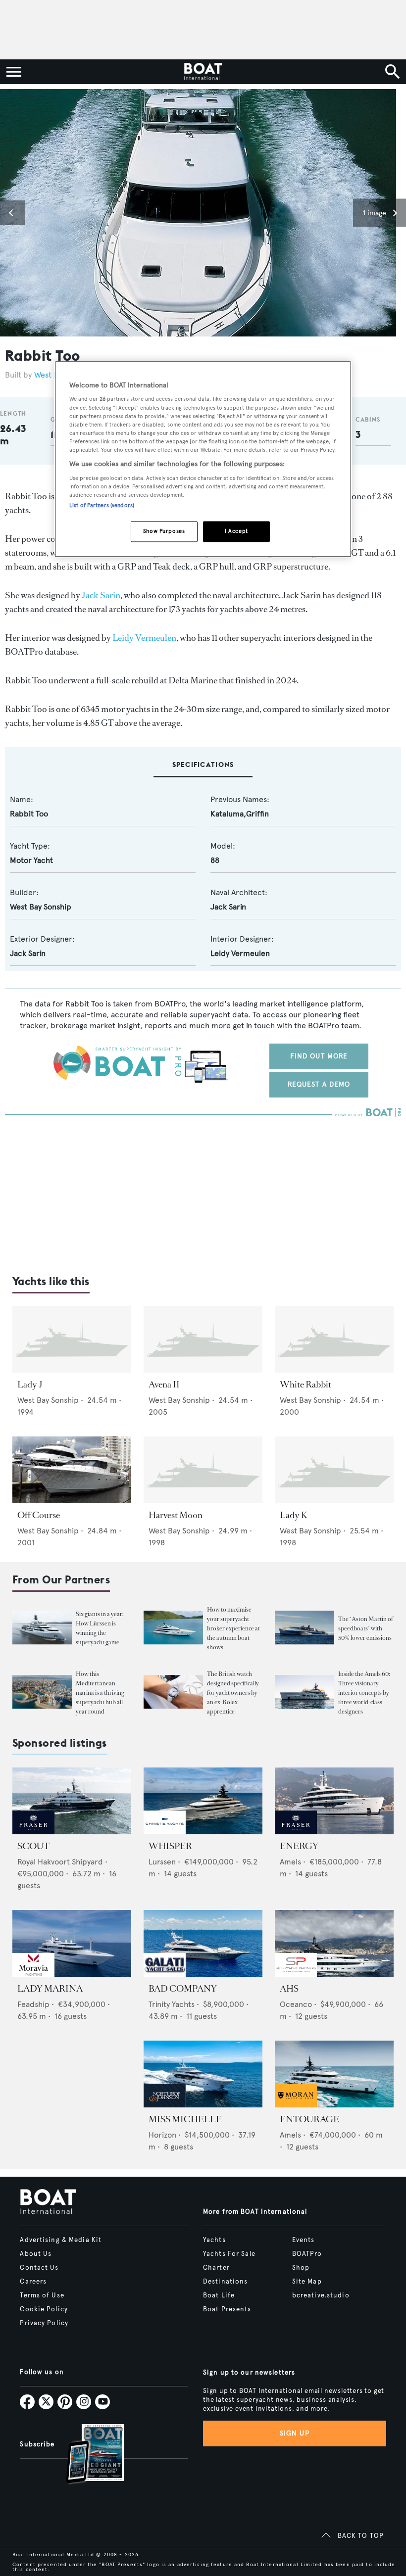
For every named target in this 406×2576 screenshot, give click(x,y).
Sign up (295, 2433)
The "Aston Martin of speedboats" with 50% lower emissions (366, 1628)
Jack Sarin (101, 595)
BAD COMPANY (183, 1989)
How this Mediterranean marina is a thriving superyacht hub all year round (100, 1693)
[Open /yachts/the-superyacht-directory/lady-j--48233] (72, 1339)
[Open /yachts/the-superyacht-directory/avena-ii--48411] (203, 1339)
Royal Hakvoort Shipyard (60, 1862)
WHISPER (170, 1846)
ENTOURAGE (309, 2119)
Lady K (294, 1515)
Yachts (214, 2240)
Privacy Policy (44, 2323)
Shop (301, 2268)
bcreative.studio (321, 2295)
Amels (290, 1862)
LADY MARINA (50, 1989)
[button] (12, 213)
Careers (33, 2282)
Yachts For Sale (229, 2254)
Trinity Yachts (172, 2004)
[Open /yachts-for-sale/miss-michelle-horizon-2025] (203, 2074)
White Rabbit (305, 1384)
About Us (36, 2254)
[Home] (203, 72)
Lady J (30, 1384)
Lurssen (162, 1862)
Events (304, 2240)
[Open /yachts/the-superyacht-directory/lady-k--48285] (334, 1470)
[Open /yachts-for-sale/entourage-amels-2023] (334, 2074)
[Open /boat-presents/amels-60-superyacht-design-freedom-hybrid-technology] (304, 1692)
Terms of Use (42, 2295)
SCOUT (33, 1846)
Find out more (319, 1056)
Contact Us (39, 2268)
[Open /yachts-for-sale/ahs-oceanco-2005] (334, 1943)
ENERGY (299, 1846)
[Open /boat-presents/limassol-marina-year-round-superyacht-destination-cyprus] (42, 1692)
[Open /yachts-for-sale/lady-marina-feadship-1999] (72, 1943)
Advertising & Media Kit (61, 2240)
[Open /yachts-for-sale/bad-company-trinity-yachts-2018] (203, 1943)
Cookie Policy (44, 2309)
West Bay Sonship (41, 907)
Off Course (39, 1515)
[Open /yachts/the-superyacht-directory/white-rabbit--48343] (334, 1339)
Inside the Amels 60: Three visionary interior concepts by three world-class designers (364, 1693)
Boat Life (219, 2295)
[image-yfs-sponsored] (33, 1832)
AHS (289, 1989)
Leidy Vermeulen (144, 638)
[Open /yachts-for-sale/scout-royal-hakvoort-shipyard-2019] (72, 1801)
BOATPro (307, 2254)
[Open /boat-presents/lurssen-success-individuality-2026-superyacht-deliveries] (42, 1627)
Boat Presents (227, 2309)
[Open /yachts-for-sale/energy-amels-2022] (334, 1801)
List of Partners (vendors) (102, 505)
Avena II (164, 1384)
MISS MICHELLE (185, 2119)
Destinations (225, 2282)
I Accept (236, 531)
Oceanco (296, 2004)
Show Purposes (164, 531)
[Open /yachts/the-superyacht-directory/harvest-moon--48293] (203, 1470)
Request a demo (319, 1084)
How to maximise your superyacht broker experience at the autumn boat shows (233, 1628)
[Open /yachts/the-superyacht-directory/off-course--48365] (72, 1470)
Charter (216, 2268)
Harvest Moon (176, 1515)
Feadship (33, 2004)
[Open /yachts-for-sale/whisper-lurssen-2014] (203, 1801)
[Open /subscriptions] (87, 2455)
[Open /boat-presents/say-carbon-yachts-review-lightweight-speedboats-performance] (304, 1627)
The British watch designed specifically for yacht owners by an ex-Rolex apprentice (233, 1693)
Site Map (307, 2282)
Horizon (162, 2135)
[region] (203, 459)
